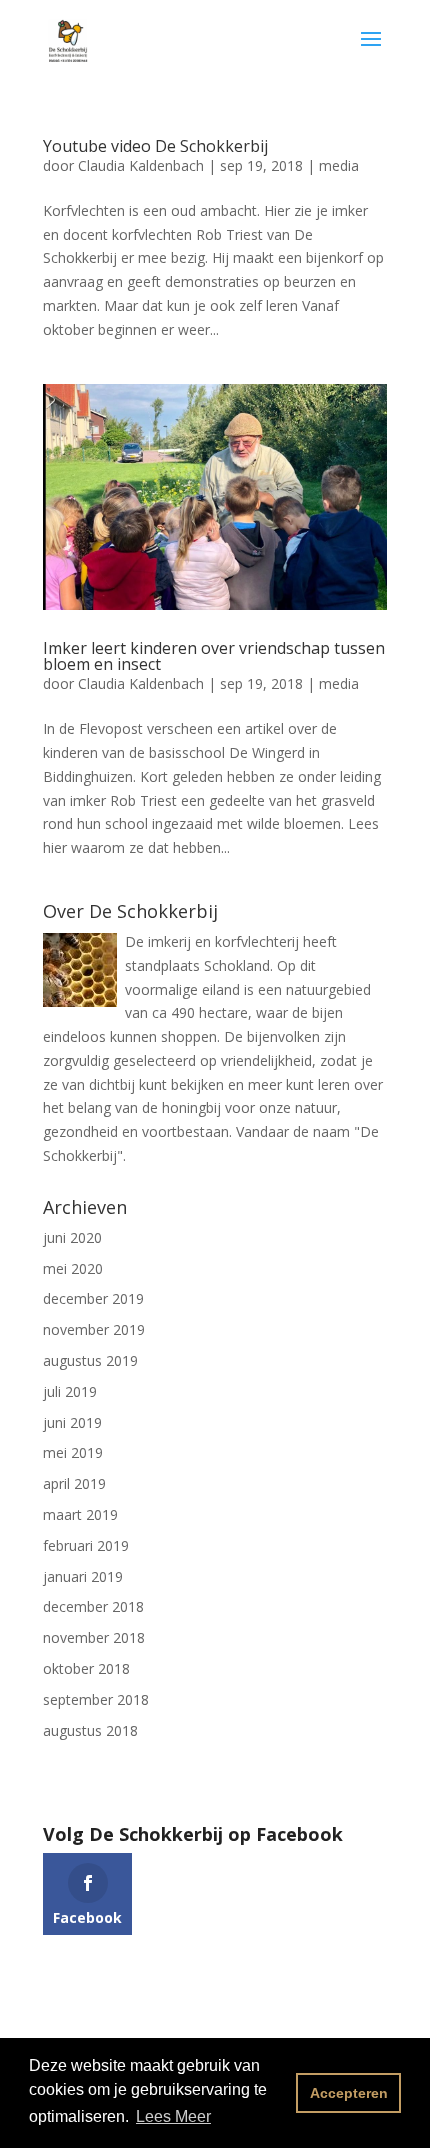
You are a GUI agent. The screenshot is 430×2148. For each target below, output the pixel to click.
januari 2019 (83, 1576)
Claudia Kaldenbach (141, 165)
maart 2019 (80, 1514)
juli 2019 (70, 1391)
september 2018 (96, 1699)
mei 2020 (73, 1268)
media (339, 165)
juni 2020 (72, 1237)
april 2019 (74, 1483)
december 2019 (93, 1298)
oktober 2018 (86, 1668)
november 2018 (94, 1637)
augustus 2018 (90, 1730)
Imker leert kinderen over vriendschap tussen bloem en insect (214, 656)
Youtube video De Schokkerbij (155, 146)
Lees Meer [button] (173, 2116)
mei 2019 (73, 1452)
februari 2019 (86, 1545)
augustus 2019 (90, 1360)
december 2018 (93, 1606)
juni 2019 (72, 1422)
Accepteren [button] (349, 2093)
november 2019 (94, 1329)
